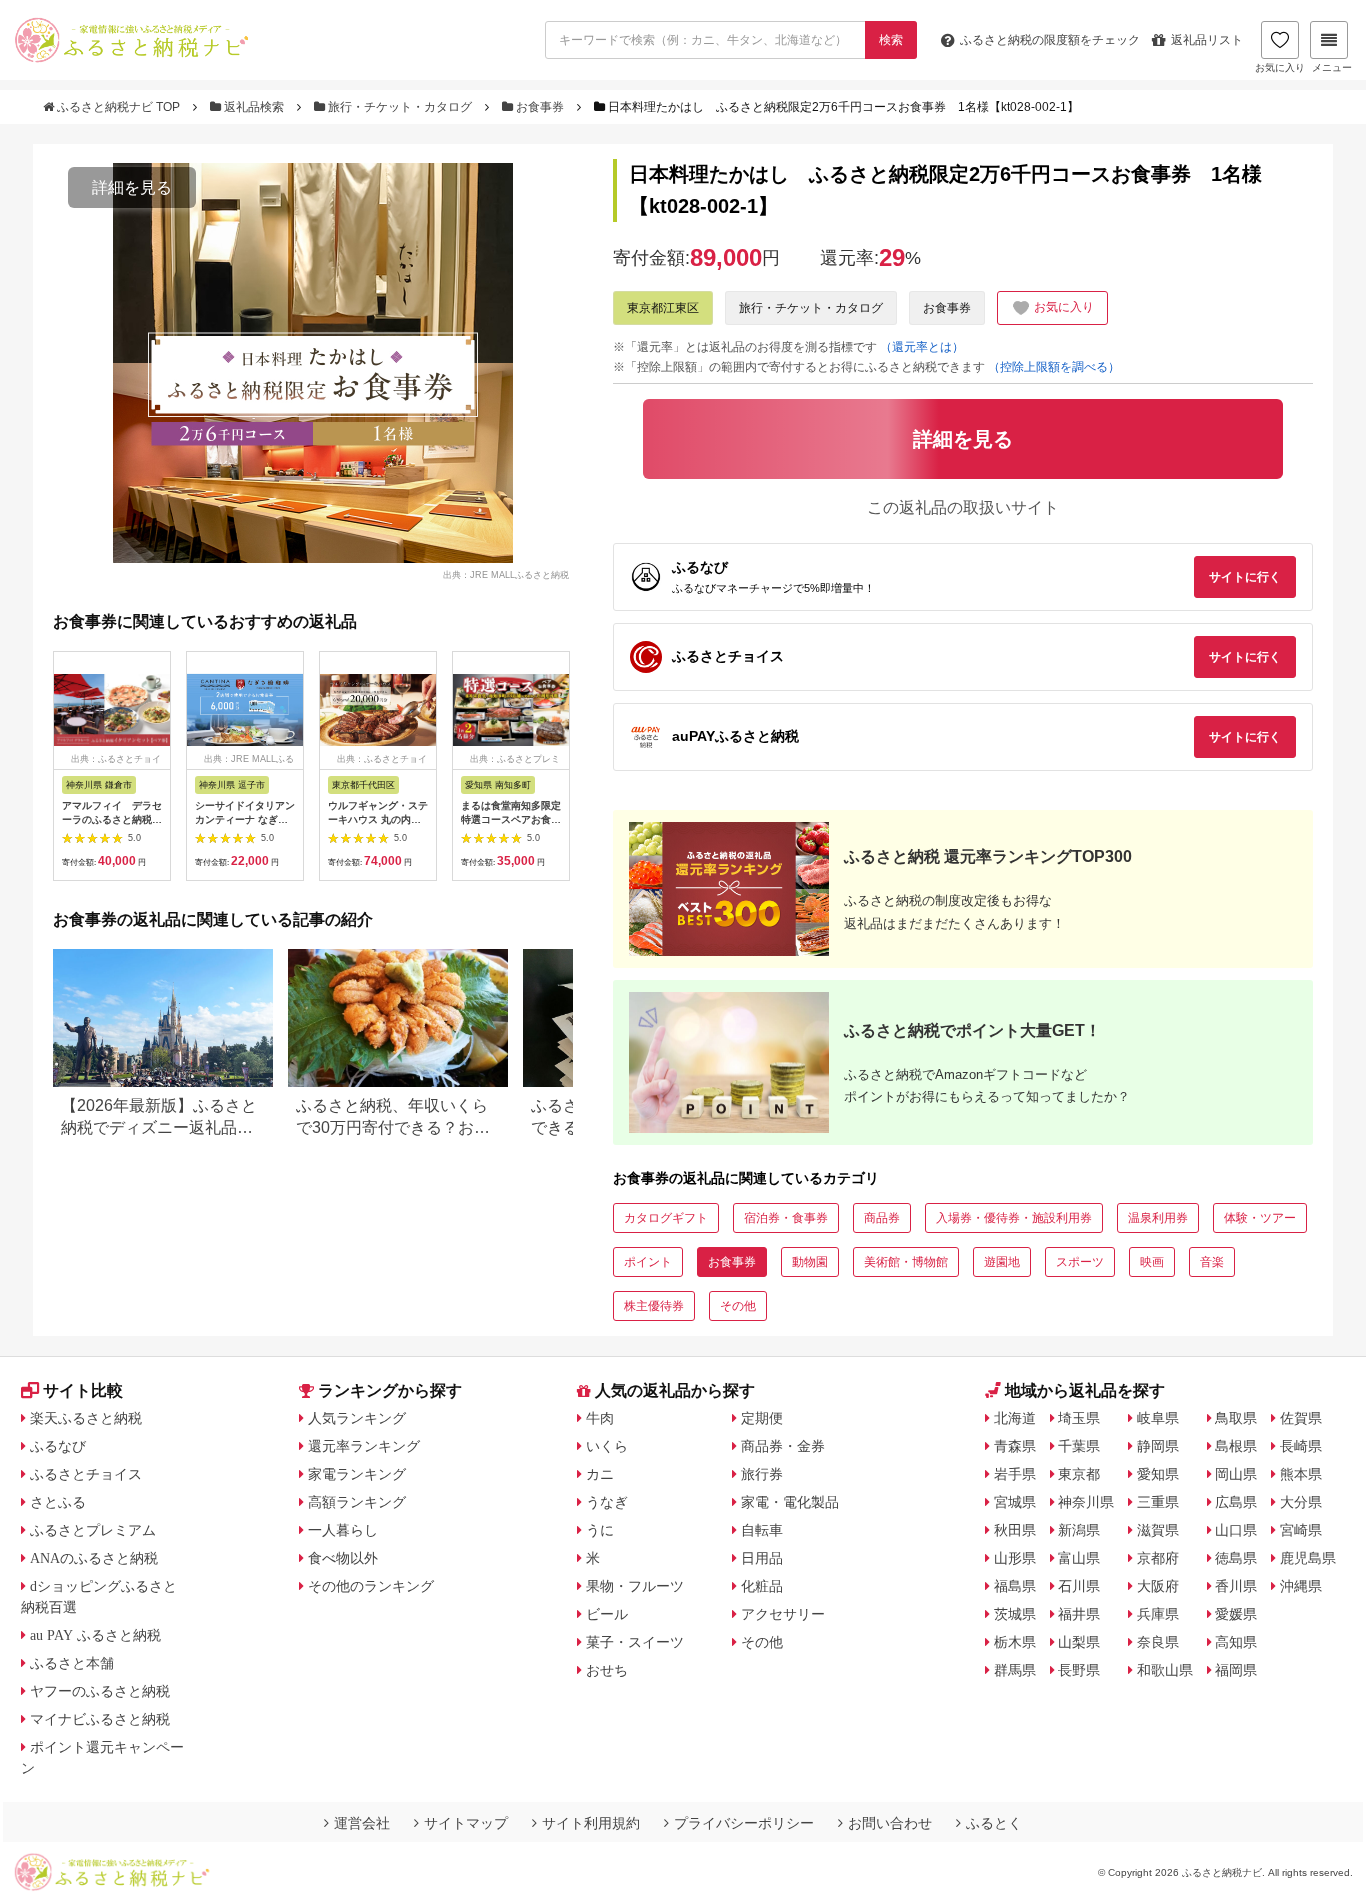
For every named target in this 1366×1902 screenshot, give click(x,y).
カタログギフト (666, 1218)
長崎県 (1301, 1446)
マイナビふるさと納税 (100, 1719)
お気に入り (1280, 67)
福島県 (1015, 1586)
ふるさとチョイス (86, 1474)
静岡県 (1158, 1446)
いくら (607, 1446)
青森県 (1015, 1446)
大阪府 (1158, 1586)
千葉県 (1079, 1446)
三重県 (1158, 1502)
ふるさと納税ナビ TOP (118, 107)
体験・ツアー (1260, 1218)
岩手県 (1015, 1474)
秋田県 (1015, 1530)
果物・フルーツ (635, 1586)
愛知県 (1158, 1474)
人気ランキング (357, 1418)
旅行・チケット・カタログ (400, 107)
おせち (607, 1670)
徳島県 (1236, 1558)
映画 (1152, 1262)
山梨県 (1079, 1642)
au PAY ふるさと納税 (95, 1635)
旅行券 (762, 1474)
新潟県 (1079, 1530)
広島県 (1236, 1502)
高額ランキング (357, 1502)
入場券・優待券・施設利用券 (1014, 1218)
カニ (600, 1474)
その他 (738, 1306)
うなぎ (607, 1502)
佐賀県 (1301, 1418)
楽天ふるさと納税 (86, 1418)
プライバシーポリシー (744, 1823)
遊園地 (1002, 1262)
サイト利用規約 (591, 1823)
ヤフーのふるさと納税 (100, 1691)
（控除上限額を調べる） (1054, 367)
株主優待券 (654, 1306)
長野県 (1079, 1670)
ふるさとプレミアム (93, 1530)
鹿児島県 (1308, 1558)
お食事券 (540, 107)
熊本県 (1301, 1474)
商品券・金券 (783, 1446)
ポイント (648, 1262)
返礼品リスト (1207, 40)
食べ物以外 (343, 1558)
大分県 (1301, 1502)
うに (600, 1530)
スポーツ (1080, 1262)
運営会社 (362, 1823)
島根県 (1236, 1446)
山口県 (1236, 1530)
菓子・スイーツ (635, 1642)
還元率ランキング (364, 1446)
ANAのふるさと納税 (94, 1558)
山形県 (1015, 1558)
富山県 (1079, 1558)
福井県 (1079, 1614)
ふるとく (994, 1823)
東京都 (1079, 1474)
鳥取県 (1236, 1418)
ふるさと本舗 (72, 1663)
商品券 (882, 1218)
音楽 (1212, 1262)
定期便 (762, 1418)
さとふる (58, 1502)
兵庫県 (1158, 1614)
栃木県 (1015, 1642)
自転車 (762, 1530)
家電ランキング (357, 1474)
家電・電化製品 (790, 1502)
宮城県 (1015, 1502)
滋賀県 (1158, 1530)
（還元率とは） (922, 347)
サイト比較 (83, 1390)
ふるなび (58, 1446)
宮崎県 (1301, 1530)
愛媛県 (1236, 1614)
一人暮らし (343, 1530)
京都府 (1158, 1558)
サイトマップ (466, 1823)
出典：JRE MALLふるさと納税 (506, 574)
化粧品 (762, 1586)
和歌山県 (1165, 1670)
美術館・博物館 (906, 1262)
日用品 (762, 1558)
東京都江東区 (663, 308)
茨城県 (1015, 1614)
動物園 (810, 1262)
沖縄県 (1301, 1586)
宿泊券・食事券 (786, 1218)
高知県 (1236, 1642)
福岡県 (1236, 1670)
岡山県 (1236, 1474)
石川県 (1079, 1586)
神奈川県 (1086, 1502)
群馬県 (1015, 1670)
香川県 (1236, 1586)
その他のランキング (371, 1586)
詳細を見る (132, 187)
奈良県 (1158, 1642)
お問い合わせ (890, 1823)
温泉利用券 (1158, 1218)
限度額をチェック (1050, 40)
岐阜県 (1158, 1418)
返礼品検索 (254, 107)
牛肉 (600, 1418)
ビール (607, 1614)
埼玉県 (1079, 1418)
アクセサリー (783, 1614)
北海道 (1015, 1418)
